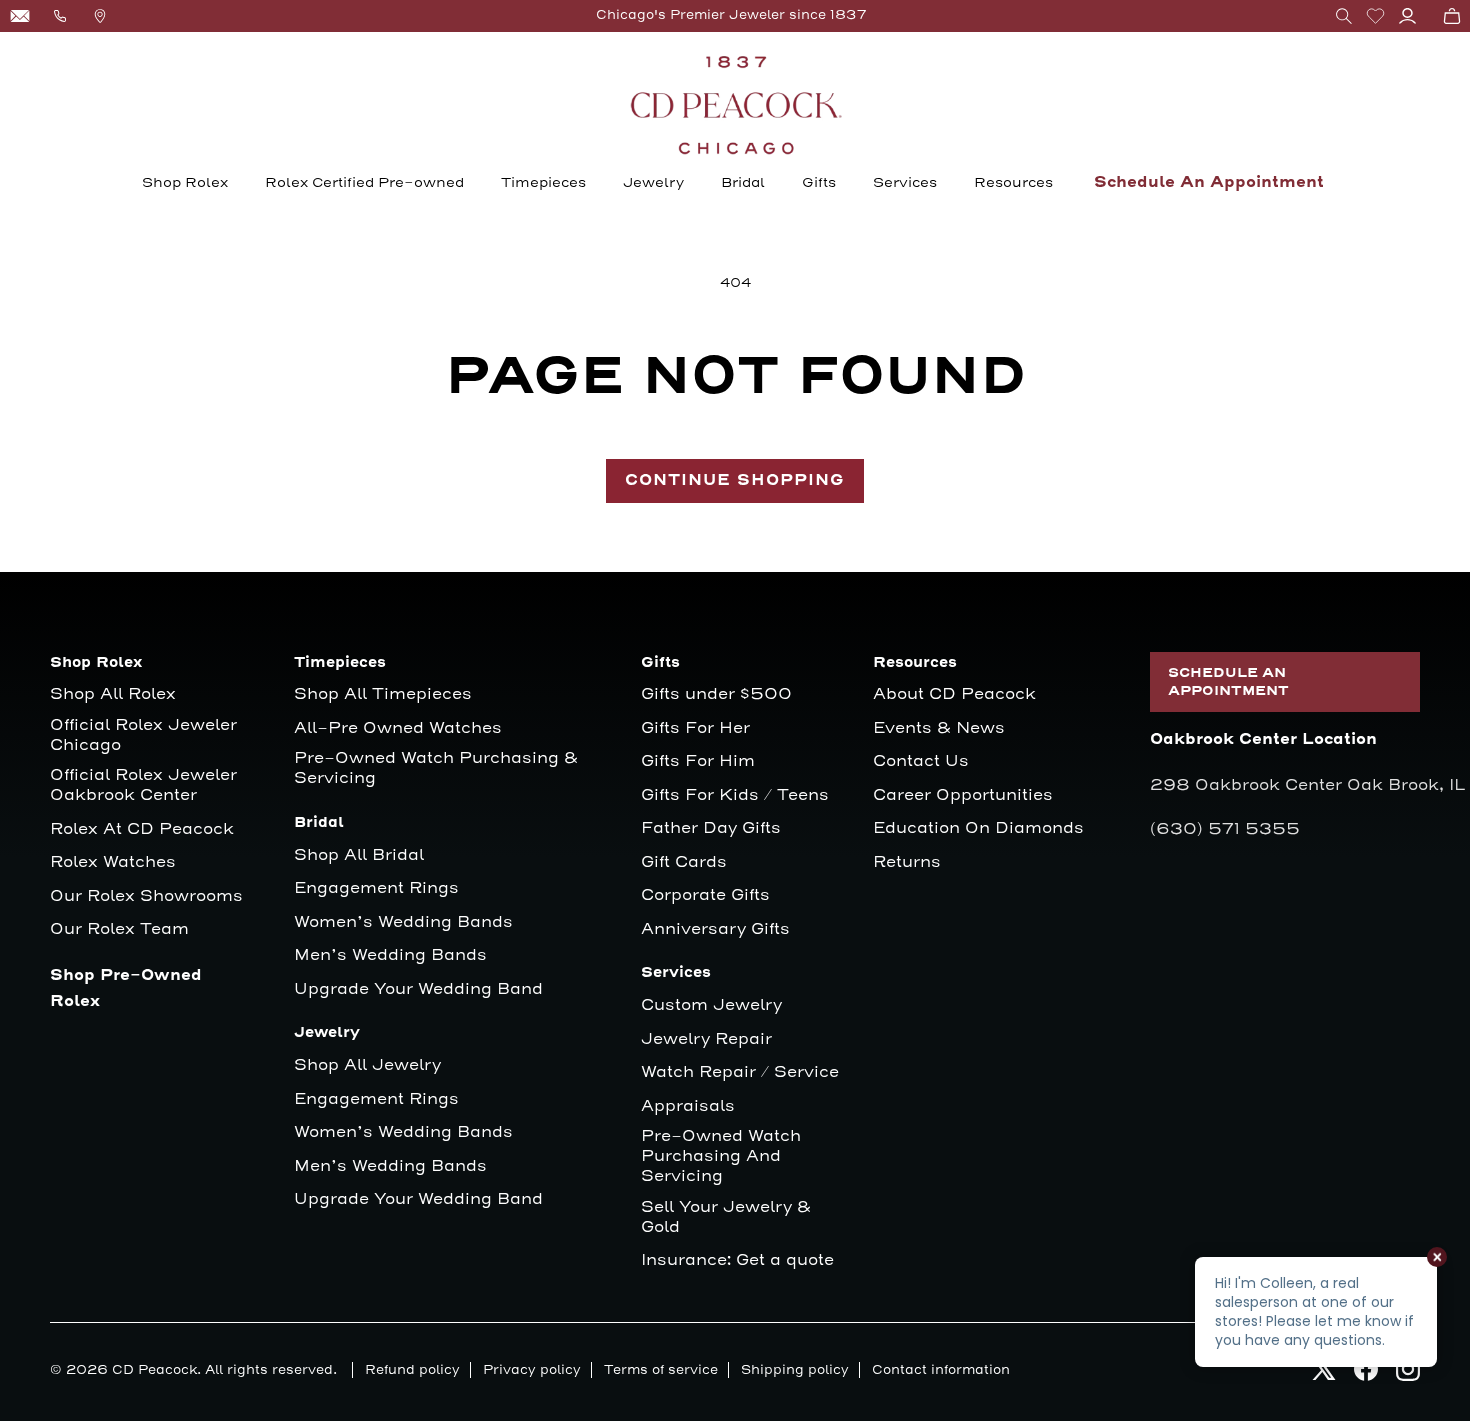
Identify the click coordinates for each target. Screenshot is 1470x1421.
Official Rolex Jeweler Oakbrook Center (143, 785)
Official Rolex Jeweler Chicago (146, 735)
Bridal (743, 182)
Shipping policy (795, 1370)
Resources (1013, 182)
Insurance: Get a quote (737, 1260)
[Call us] (60, 16)
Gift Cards (684, 862)
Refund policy (412, 1370)
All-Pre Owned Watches (398, 728)
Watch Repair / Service (740, 1072)
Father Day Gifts (711, 828)
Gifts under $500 (716, 694)
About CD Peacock (954, 694)
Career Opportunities (963, 795)
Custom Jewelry (711, 1005)
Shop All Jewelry (367, 1065)
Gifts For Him (698, 761)
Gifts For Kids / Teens (735, 795)
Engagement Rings (376, 888)
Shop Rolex (185, 182)
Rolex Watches (113, 862)
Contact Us (921, 761)
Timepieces (543, 182)
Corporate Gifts (705, 895)
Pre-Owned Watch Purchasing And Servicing (721, 1156)
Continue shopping (735, 480)
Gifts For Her (695, 728)
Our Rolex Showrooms (146, 896)
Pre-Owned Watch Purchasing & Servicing (436, 768)
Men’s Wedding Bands (390, 955)
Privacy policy (532, 1370)
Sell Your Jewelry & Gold (726, 1217)
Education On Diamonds (978, 828)
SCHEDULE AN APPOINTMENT (1228, 682)
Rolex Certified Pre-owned (364, 182)
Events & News (939, 728)
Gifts (819, 182)
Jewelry (653, 182)
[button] (1344, 16)
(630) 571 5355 (1225, 829)
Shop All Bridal (359, 855)
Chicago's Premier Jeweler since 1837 (731, 15)
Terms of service (661, 1370)
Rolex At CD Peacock (142, 829)
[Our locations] (100, 16)
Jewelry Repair (706, 1039)
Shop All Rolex (113, 694)
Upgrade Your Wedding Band (418, 989)
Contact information (941, 1370)
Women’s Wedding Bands (403, 922)
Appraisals (688, 1106)
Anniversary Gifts (715, 929)
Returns (907, 862)
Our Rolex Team (119, 929)
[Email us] (20, 16)
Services (905, 182)
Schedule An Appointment (1209, 182)
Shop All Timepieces (383, 694)
